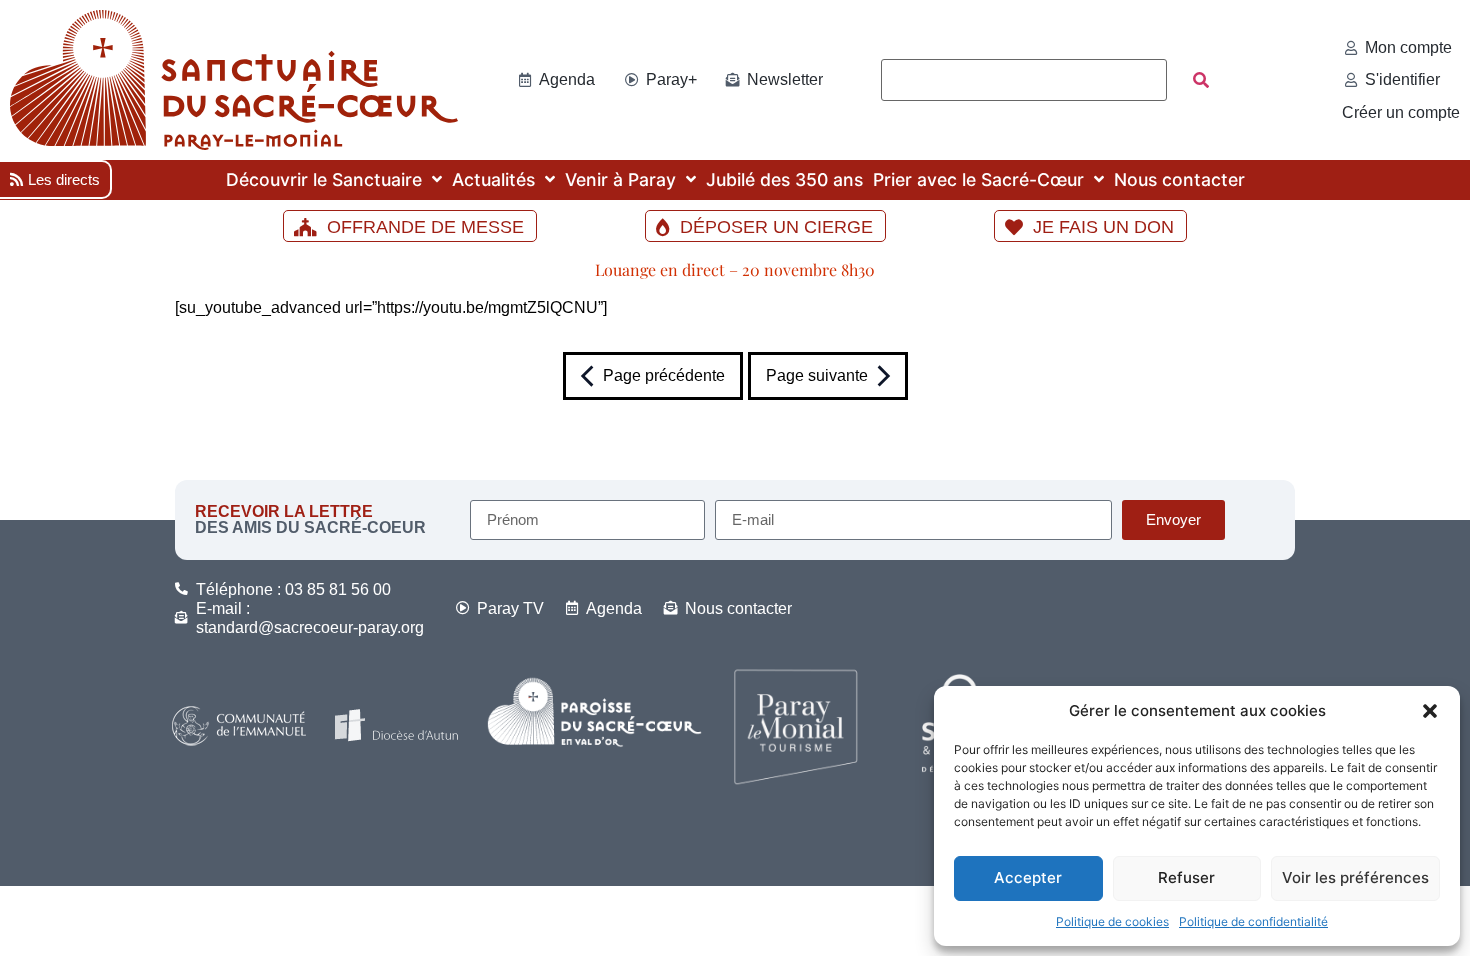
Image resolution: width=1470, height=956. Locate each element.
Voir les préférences (1355, 877)
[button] (1430, 711)
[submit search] (1201, 80)
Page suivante (817, 375)
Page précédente (664, 375)
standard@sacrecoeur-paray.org (310, 627)
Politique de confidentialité (1253, 921)
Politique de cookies (1112, 921)
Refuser (1186, 877)
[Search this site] (1024, 80)
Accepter (1028, 877)
